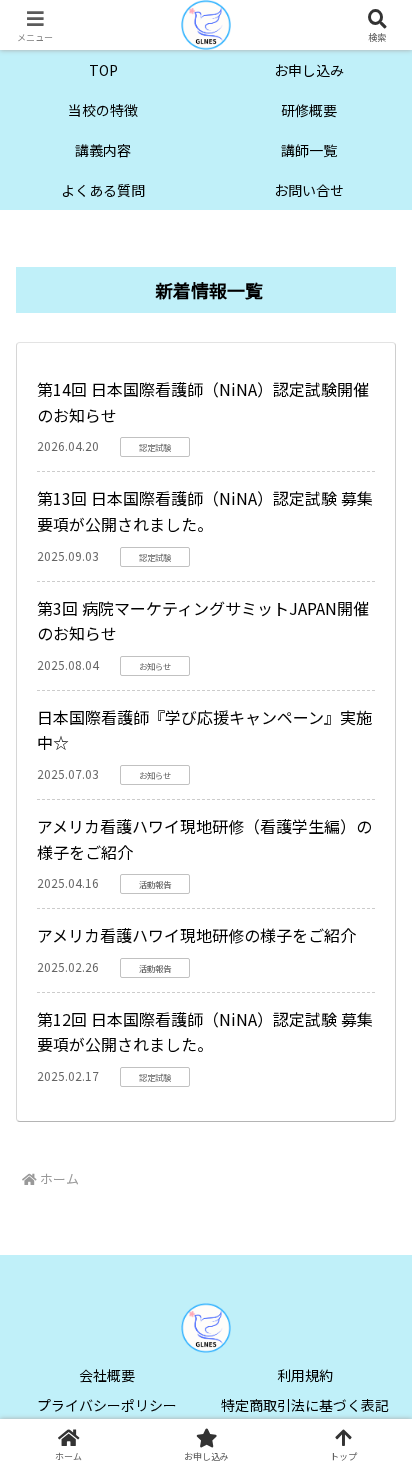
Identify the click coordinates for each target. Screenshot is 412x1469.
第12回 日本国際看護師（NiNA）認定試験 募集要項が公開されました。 (205, 1032)
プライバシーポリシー (107, 1405)
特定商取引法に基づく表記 (305, 1405)
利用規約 (305, 1375)
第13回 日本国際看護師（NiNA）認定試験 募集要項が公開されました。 (205, 511)
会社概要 (107, 1375)
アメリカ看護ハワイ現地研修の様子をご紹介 (196, 935)
